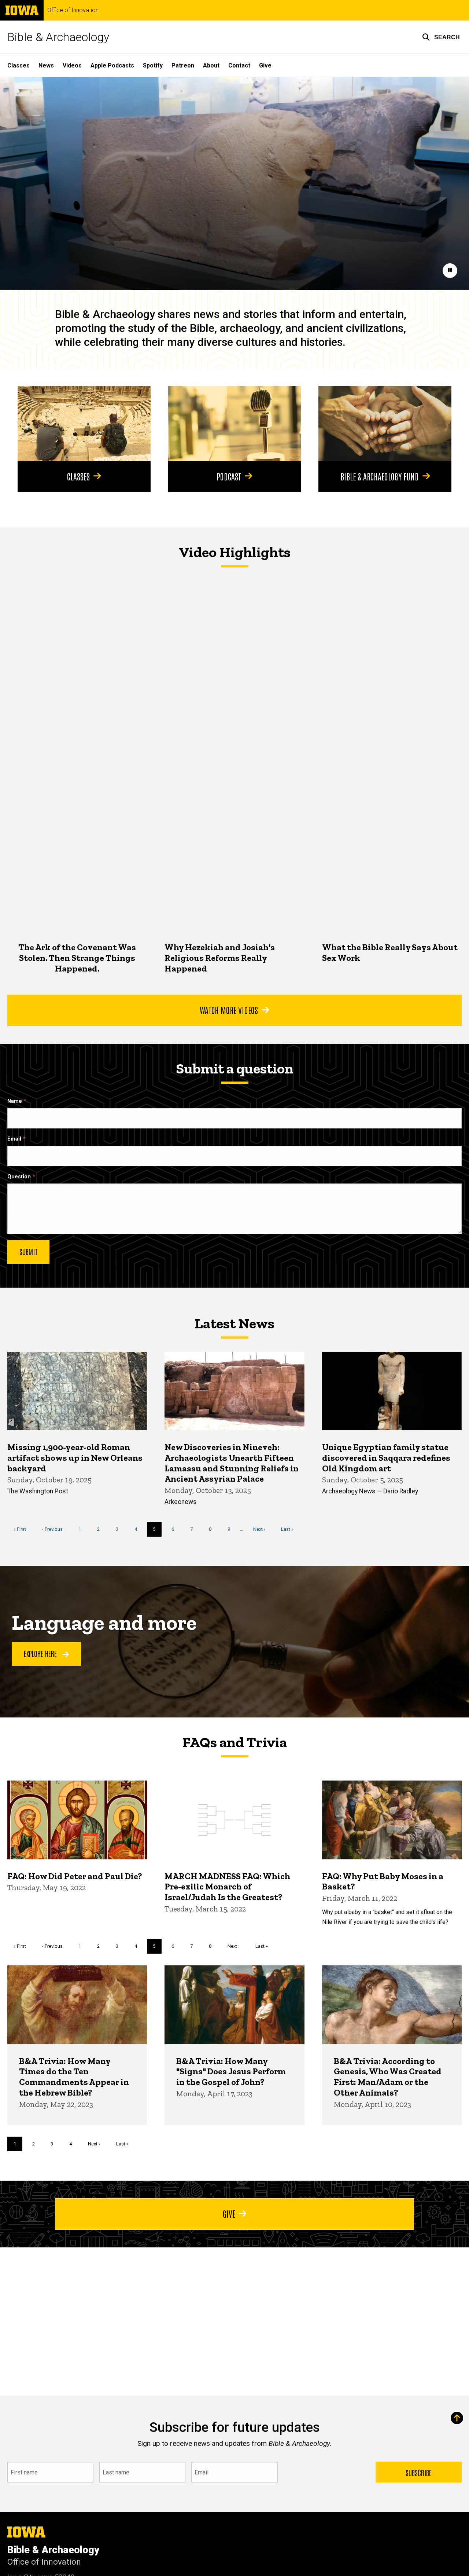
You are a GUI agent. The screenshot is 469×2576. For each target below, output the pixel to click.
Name (15, 1101)
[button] (441, 37)
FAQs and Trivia (234, 1742)
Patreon (183, 65)
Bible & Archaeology (58, 37)
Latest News (234, 1323)
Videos (72, 65)
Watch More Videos (229, 1010)
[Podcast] (235, 424)
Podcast (229, 476)
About (211, 65)
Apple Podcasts (112, 65)
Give (265, 65)
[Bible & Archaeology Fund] (385, 424)
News (46, 65)
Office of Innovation (73, 10)
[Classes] (84, 424)
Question (19, 1177)
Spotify (153, 65)
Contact (239, 65)
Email (14, 1139)
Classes (19, 65)
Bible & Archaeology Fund (380, 476)
